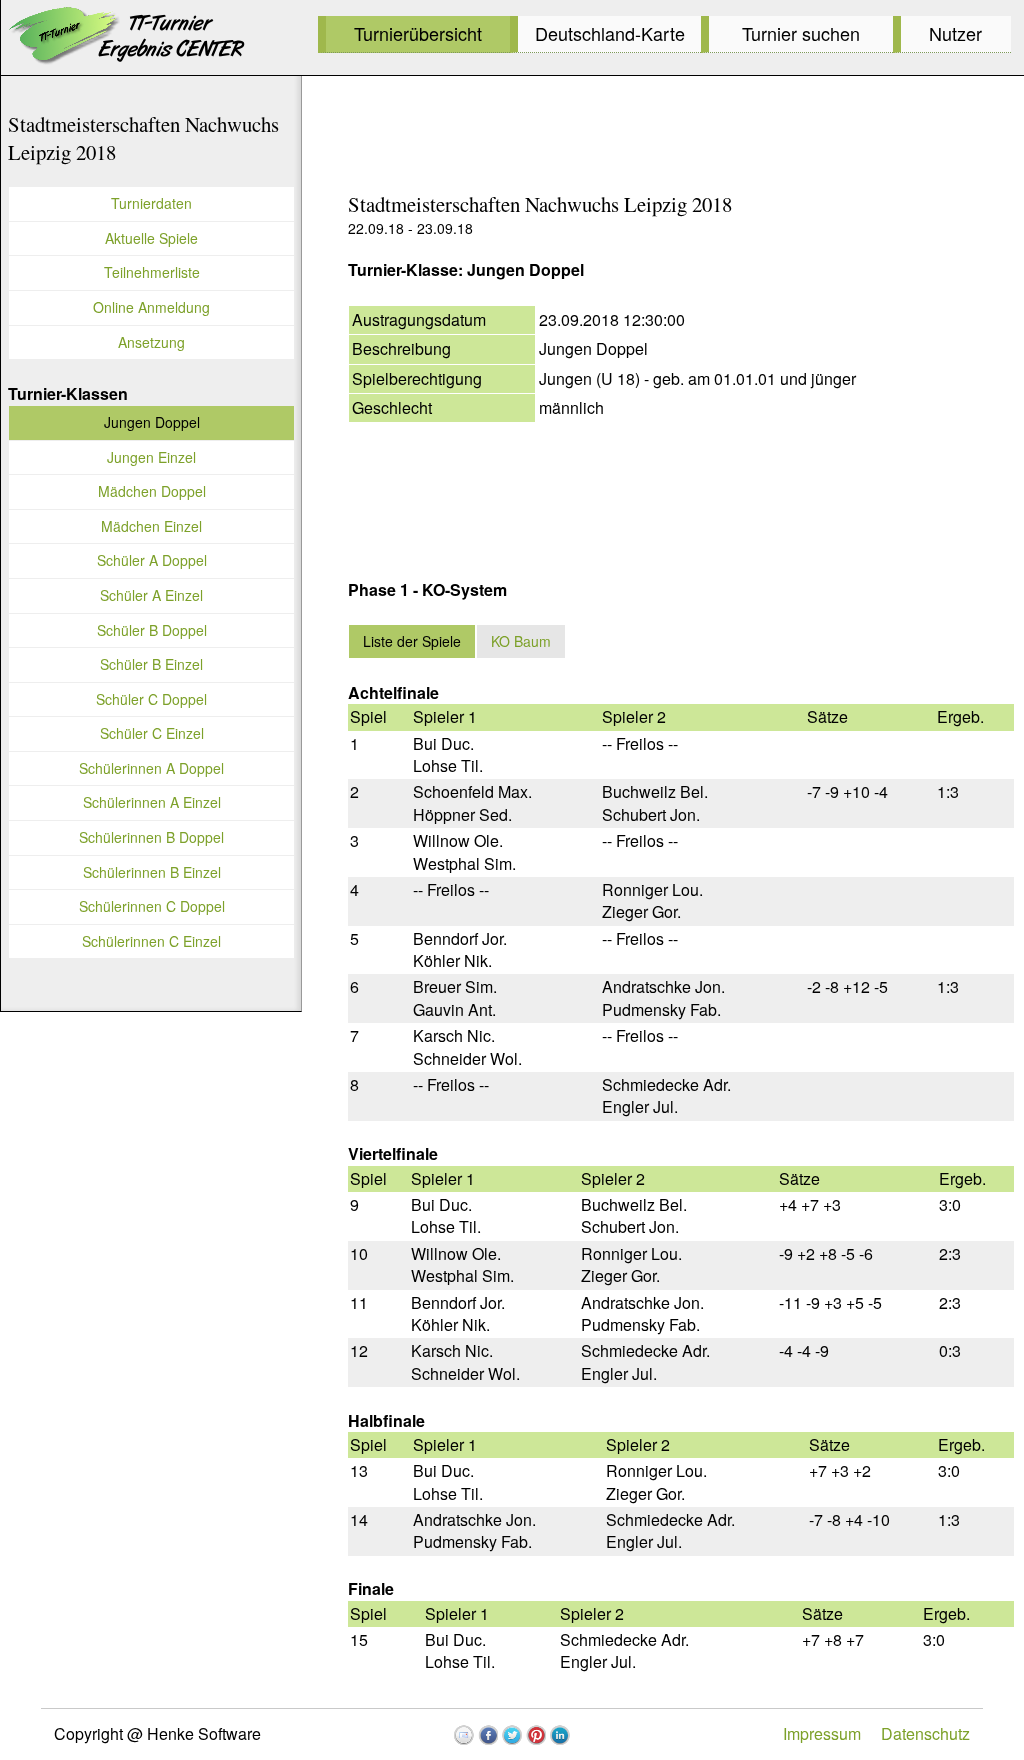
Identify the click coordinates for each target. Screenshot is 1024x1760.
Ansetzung (151, 342)
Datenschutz (925, 1733)
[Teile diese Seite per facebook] (488, 1735)
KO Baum (521, 641)
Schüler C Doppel (151, 699)
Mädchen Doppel (152, 491)
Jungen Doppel (152, 422)
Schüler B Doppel (152, 630)
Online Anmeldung (151, 307)
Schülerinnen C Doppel (152, 906)
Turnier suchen (801, 33)
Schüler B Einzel (151, 664)
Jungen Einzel (151, 457)
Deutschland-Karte (610, 33)
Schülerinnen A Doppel (151, 768)
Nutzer (955, 33)
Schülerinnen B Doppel (151, 837)
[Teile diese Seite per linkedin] (560, 1735)
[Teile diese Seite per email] (464, 1735)
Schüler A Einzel (151, 595)
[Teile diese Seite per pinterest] (536, 1735)
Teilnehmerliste (152, 272)
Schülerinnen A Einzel (152, 802)
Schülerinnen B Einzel (152, 872)
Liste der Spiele (412, 641)
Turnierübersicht (418, 33)
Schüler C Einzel (152, 733)
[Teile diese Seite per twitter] (512, 1735)
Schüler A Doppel (152, 560)
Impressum (822, 1733)
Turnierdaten (151, 203)
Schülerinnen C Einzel (151, 941)
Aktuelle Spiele (151, 238)
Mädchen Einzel (151, 526)
